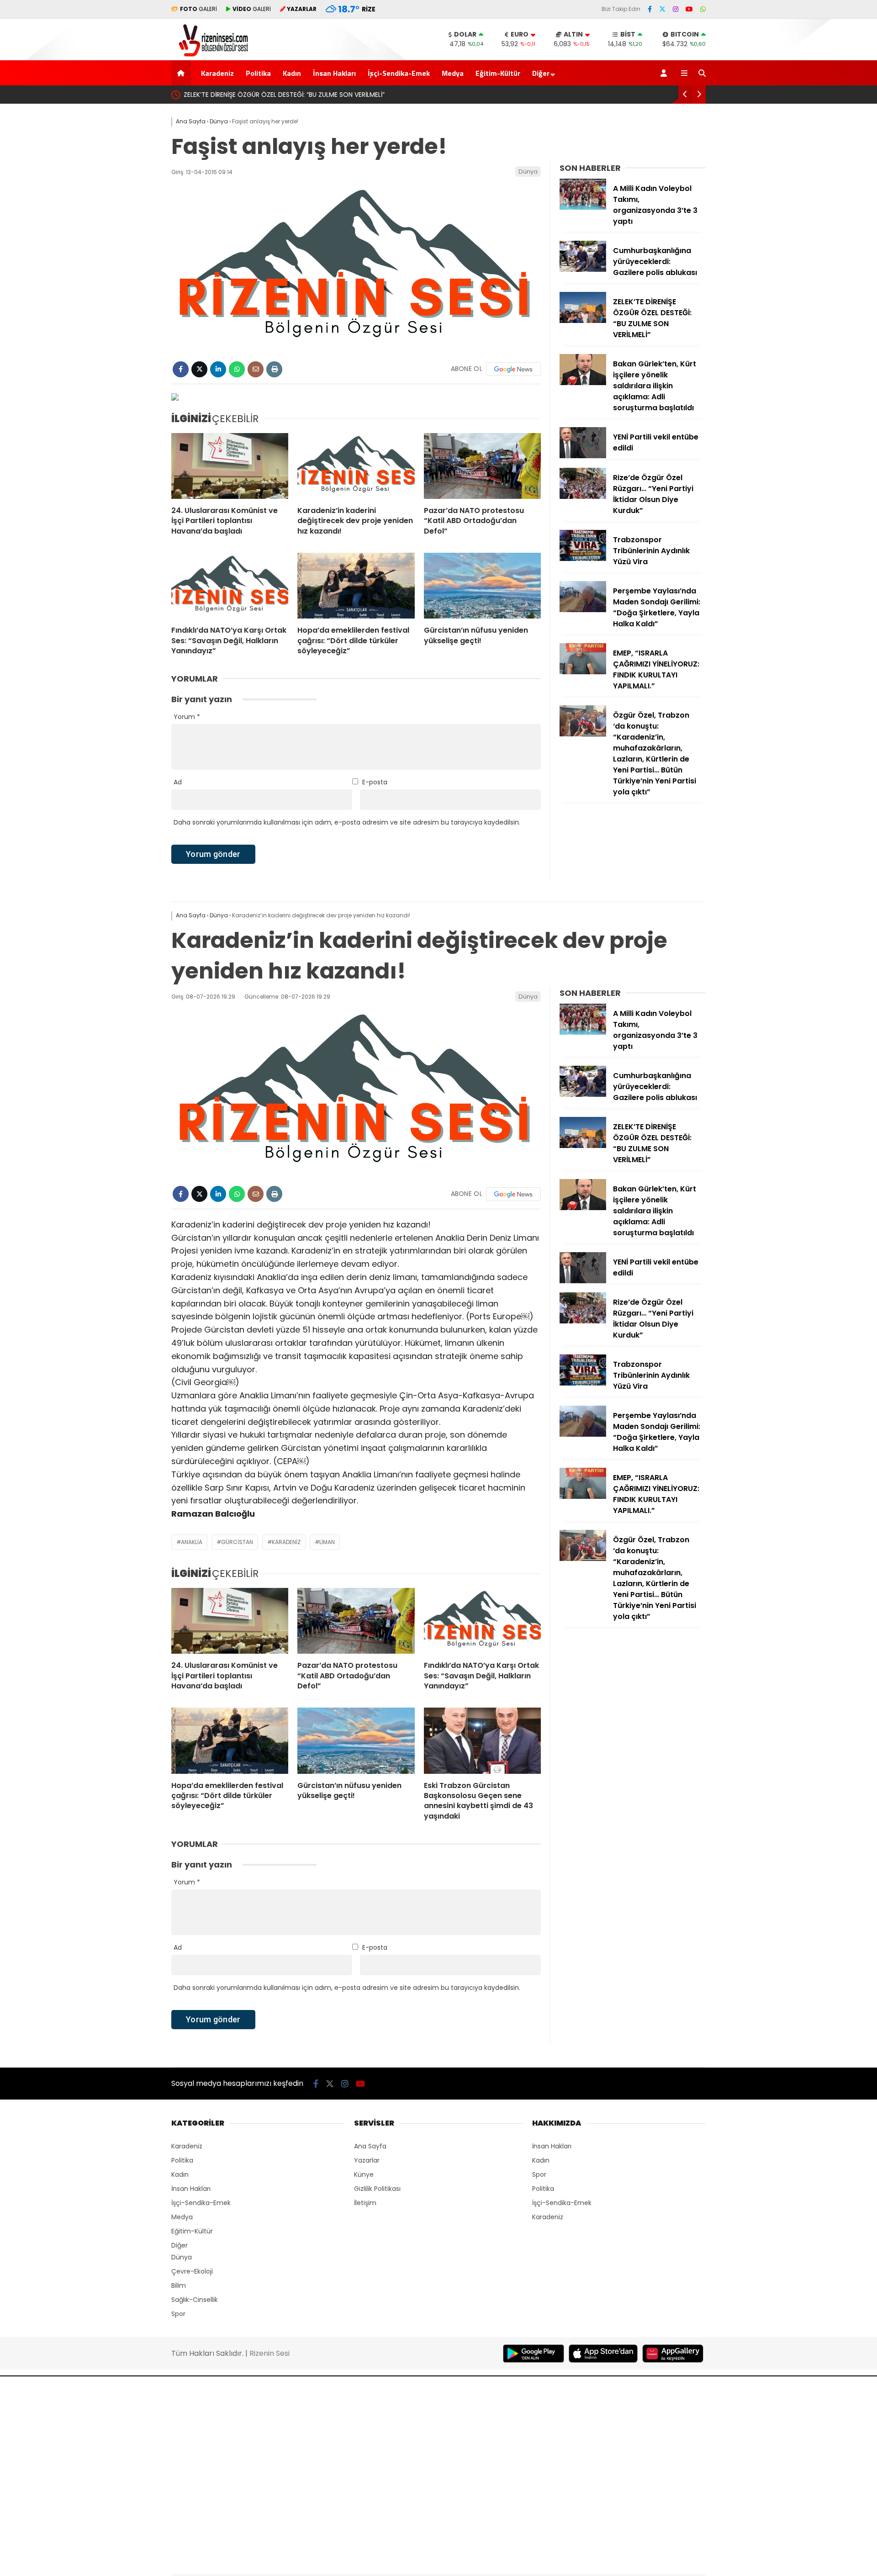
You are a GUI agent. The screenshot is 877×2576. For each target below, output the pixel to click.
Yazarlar (367, 2160)
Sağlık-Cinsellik (195, 2300)
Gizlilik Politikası (377, 2189)
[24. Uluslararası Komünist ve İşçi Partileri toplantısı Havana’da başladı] (230, 466)
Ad (178, 782)
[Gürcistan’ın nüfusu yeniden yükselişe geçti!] (482, 586)
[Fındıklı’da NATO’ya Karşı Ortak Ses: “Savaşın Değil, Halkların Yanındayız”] (230, 586)
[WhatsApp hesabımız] (703, 9)
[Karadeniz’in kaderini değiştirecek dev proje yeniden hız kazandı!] (356, 466)
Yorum (187, 717)
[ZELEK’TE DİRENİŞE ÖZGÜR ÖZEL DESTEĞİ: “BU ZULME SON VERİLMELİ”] (583, 321)
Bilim (179, 2285)
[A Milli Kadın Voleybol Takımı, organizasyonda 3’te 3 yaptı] (583, 207)
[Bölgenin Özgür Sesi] (210, 55)
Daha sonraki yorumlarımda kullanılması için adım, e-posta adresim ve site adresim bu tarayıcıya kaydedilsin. (347, 822)
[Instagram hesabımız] (676, 9)
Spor (178, 2314)
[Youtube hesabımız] (689, 9)
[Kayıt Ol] (665, 73)
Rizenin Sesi (269, 2353)
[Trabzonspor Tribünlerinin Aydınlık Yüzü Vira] (583, 559)
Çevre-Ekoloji (192, 2271)
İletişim (365, 2203)
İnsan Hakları (334, 73)
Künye (364, 2174)
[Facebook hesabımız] (650, 9)
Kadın (292, 73)
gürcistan (237, 1542)
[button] (182, 73)
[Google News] (513, 369)
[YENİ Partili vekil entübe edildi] (583, 456)
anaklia (192, 1542)
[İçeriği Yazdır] (274, 369)
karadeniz (286, 1542)
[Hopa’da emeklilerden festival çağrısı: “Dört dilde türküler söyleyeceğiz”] (356, 586)
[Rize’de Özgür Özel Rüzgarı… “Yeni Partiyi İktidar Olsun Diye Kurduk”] (583, 497)
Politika (258, 73)
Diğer (541, 73)
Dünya (528, 172)
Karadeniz (217, 73)
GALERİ (198, 9)
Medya (453, 73)
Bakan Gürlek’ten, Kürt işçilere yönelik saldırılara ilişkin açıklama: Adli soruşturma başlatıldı (365, 95)
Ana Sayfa (370, 2146)
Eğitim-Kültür (498, 73)
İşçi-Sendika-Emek (399, 73)
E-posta (375, 782)
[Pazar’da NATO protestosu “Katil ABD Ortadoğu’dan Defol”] (482, 466)
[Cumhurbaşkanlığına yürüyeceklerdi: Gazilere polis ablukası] (583, 270)
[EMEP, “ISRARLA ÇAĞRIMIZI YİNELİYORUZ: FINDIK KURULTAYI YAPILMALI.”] (583, 672)
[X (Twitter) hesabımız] (662, 9)
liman (327, 1542)
